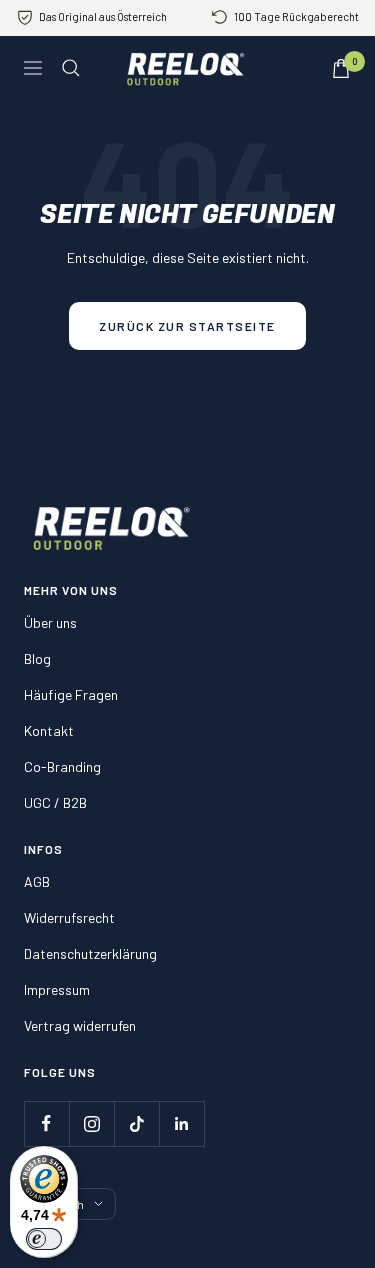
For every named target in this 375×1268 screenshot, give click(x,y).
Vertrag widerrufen (80, 1025)
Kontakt (49, 730)
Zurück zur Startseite (187, 326)
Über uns (50, 622)
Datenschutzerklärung (90, 953)
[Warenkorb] (341, 68)
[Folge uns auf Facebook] (46, 1123)
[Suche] (71, 68)
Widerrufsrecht (69, 917)
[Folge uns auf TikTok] (136, 1123)
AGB (37, 881)
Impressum (57, 989)
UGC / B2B (55, 802)
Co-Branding (62, 766)
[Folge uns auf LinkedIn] (181, 1123)
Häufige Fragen (71, 694)
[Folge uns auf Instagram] (91, 1123)
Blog (37, 658)
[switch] (44, 1239)
